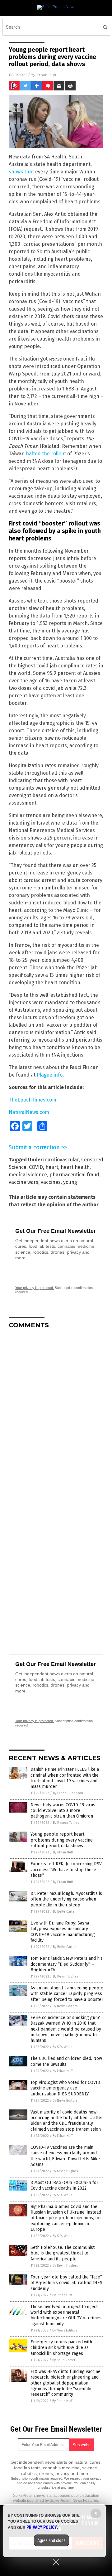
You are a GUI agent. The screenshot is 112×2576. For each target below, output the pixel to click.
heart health (75, 1167)
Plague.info (50, 1075)
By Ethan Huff (63, 1852)
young (70, 1182)
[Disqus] (56, 1412)
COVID (36, 1167)
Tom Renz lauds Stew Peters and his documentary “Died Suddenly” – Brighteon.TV (67, 1964)
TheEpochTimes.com (33, 1100)
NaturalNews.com (29, 1112)
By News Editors (65, 2006)
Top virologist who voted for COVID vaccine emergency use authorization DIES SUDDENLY (65, 2088)
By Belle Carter (64, 1912)
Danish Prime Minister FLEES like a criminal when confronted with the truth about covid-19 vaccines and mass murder (65, 1778)
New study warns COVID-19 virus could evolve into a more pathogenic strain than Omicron (63, 1811)
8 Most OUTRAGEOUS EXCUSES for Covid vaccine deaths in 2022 (64, 2185)
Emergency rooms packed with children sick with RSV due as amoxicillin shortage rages (61, 2348)
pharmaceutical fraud (74, 1175)
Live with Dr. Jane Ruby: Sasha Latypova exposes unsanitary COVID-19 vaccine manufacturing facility (63, 1932)
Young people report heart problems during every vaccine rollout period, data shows (62, 1840)
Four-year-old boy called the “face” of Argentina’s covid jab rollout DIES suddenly (66, 2283)
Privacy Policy (42, 2527)
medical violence (28, 1175)
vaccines (51, 1182)
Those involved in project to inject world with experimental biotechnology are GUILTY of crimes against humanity (66, 2315)
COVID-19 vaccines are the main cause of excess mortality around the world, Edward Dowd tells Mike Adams (65, 2156)
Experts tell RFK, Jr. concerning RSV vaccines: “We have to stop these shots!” (66, 1869)
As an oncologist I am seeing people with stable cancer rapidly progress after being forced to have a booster (67, 1994)
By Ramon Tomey (66, 1823)
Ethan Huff (46, 75)
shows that (21, 172)
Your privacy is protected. (35, 1288)
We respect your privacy (83, 2478)
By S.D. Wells (62, 2047)
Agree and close (51, 2540)
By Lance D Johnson (68, 1793)
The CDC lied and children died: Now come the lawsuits (66, 2061)
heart (52, 1167)
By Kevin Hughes (65, 1976)
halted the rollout (46, 454)
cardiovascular (62, 1160)
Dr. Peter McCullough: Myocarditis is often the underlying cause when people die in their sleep (66, 1899)
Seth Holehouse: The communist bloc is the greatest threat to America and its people (63, 2253)
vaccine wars (23, 1182)
